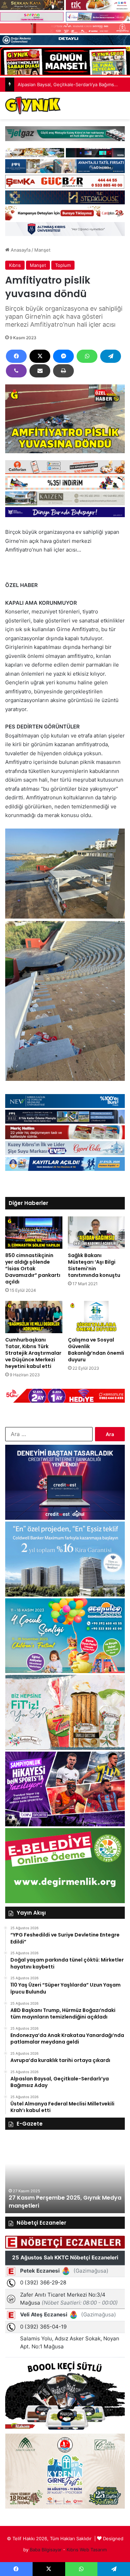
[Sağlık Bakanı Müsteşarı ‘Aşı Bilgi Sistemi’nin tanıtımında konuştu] (97, 1233)
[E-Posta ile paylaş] (40, 371)
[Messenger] (63, 356)
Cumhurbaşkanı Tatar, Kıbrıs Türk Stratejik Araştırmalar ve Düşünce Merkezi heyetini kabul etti (33, 1353)
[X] (40, 356)
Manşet (42, 250)
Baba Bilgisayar (46, 2550)
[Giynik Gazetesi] (33, 105)
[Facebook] (16, 356)
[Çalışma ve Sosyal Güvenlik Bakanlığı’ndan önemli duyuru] (97, 1317)
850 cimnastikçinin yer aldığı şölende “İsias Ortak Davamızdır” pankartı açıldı (33, 1269)
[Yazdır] (63, 371)
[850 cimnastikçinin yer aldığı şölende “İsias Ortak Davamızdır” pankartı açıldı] (34, 1233)
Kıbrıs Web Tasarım (87, 2550)
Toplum (63, 265)
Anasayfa (20, 250)
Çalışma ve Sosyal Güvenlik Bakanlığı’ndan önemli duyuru (96, 1350)
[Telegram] (111, 356)
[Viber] (16, 371)
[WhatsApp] (87, 356)
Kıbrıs (15, 265)
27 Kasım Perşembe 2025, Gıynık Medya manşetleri (65, 2202)
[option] (65, 2175)
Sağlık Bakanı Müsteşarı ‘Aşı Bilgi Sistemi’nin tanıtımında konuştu (94, 1265)
